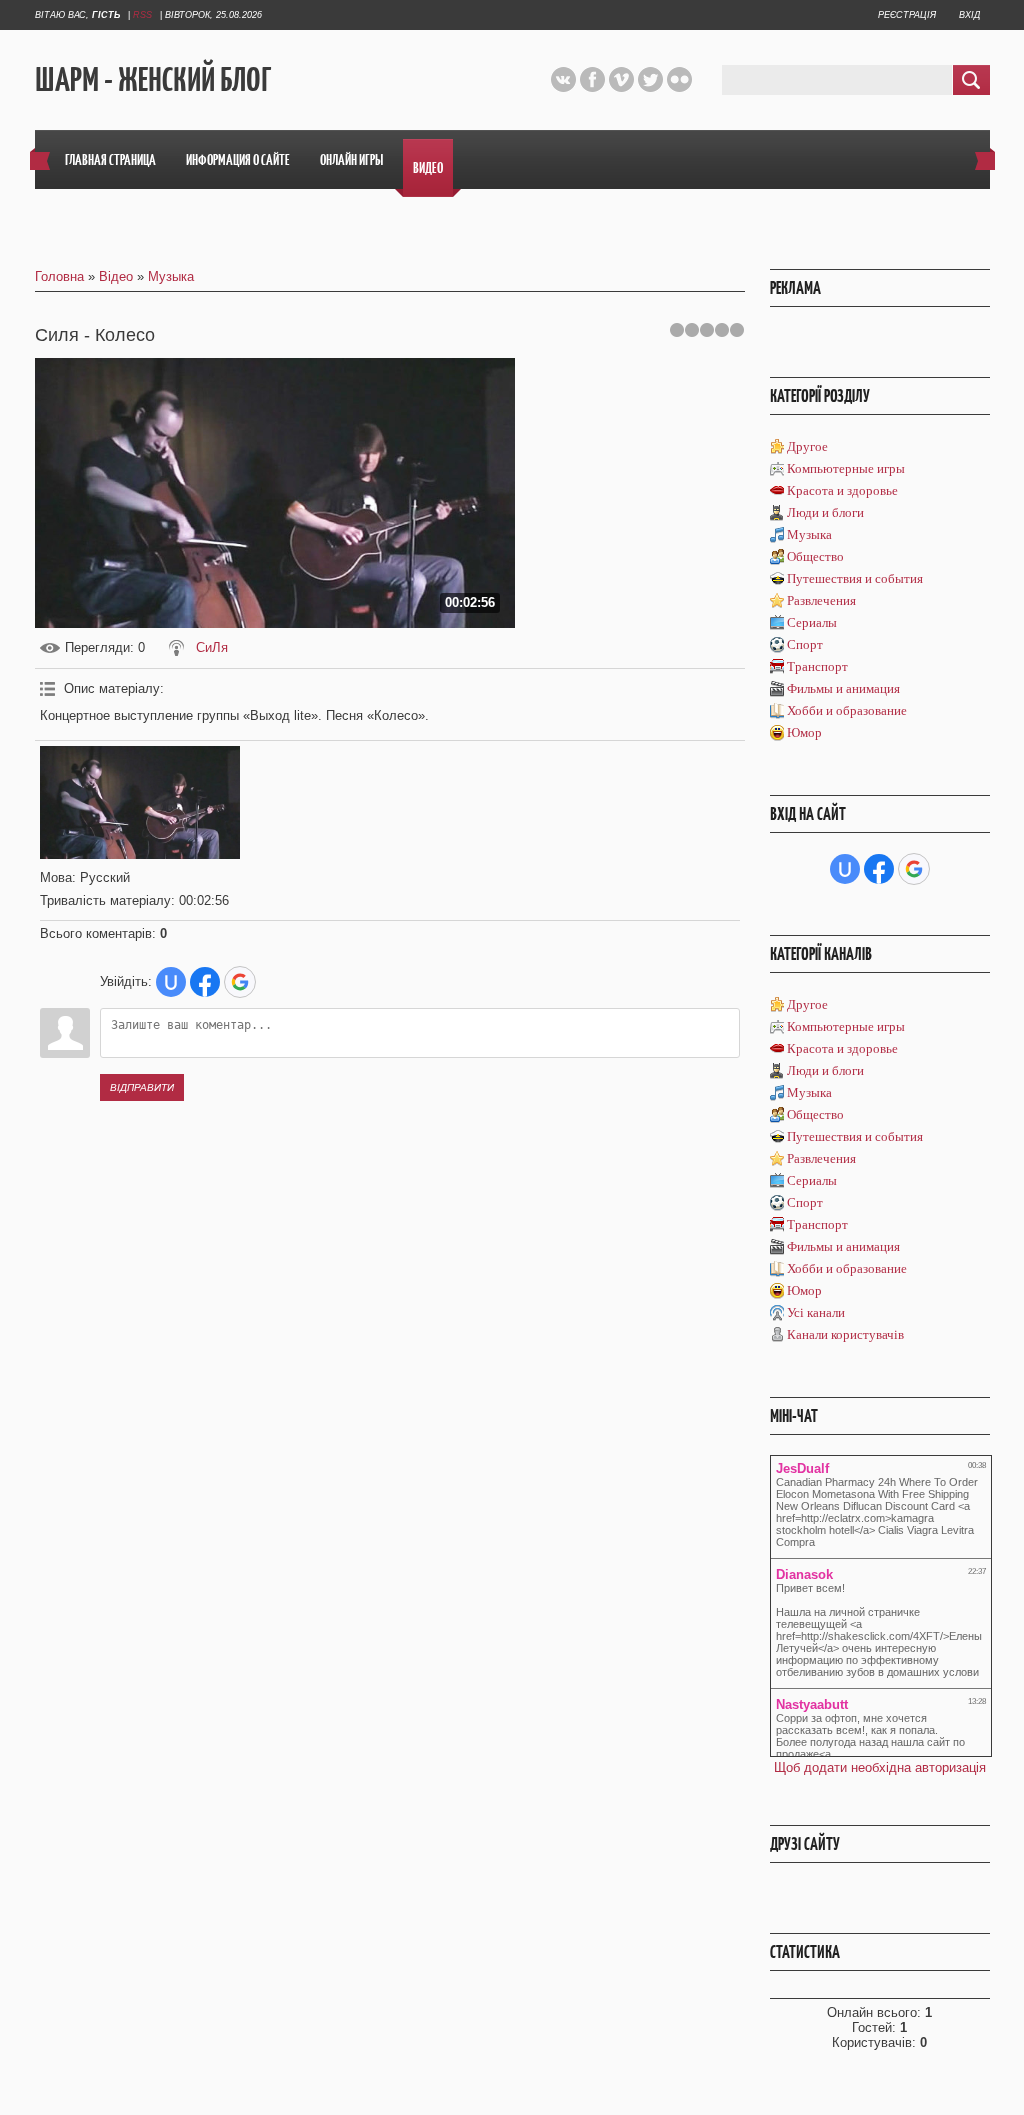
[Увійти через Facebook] (205, 982)
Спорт (805, 644)
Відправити (142, 1087)
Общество (815, 556)
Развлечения (821, 600)
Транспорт (817, 666)
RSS (142, 15)
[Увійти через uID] (171, 982)
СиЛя (212, 647)
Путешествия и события (855, 578)
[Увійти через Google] (240, 982)
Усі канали (816, 1312)
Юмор (804, 732)
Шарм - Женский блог (153, 80)
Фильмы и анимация (843, 688)
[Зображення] (140, 802)
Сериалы (812, 622)
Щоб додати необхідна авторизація (880, 1767)
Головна (59, 276)
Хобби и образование (847, 710)
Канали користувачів (845, 1334)
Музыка (171, 276)
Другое (807, 446)
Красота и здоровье (842, 490)
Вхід (969, 15)
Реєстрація (907, 15)
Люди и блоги (825, 512)
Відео (116, 276)
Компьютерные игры (846, 468)
